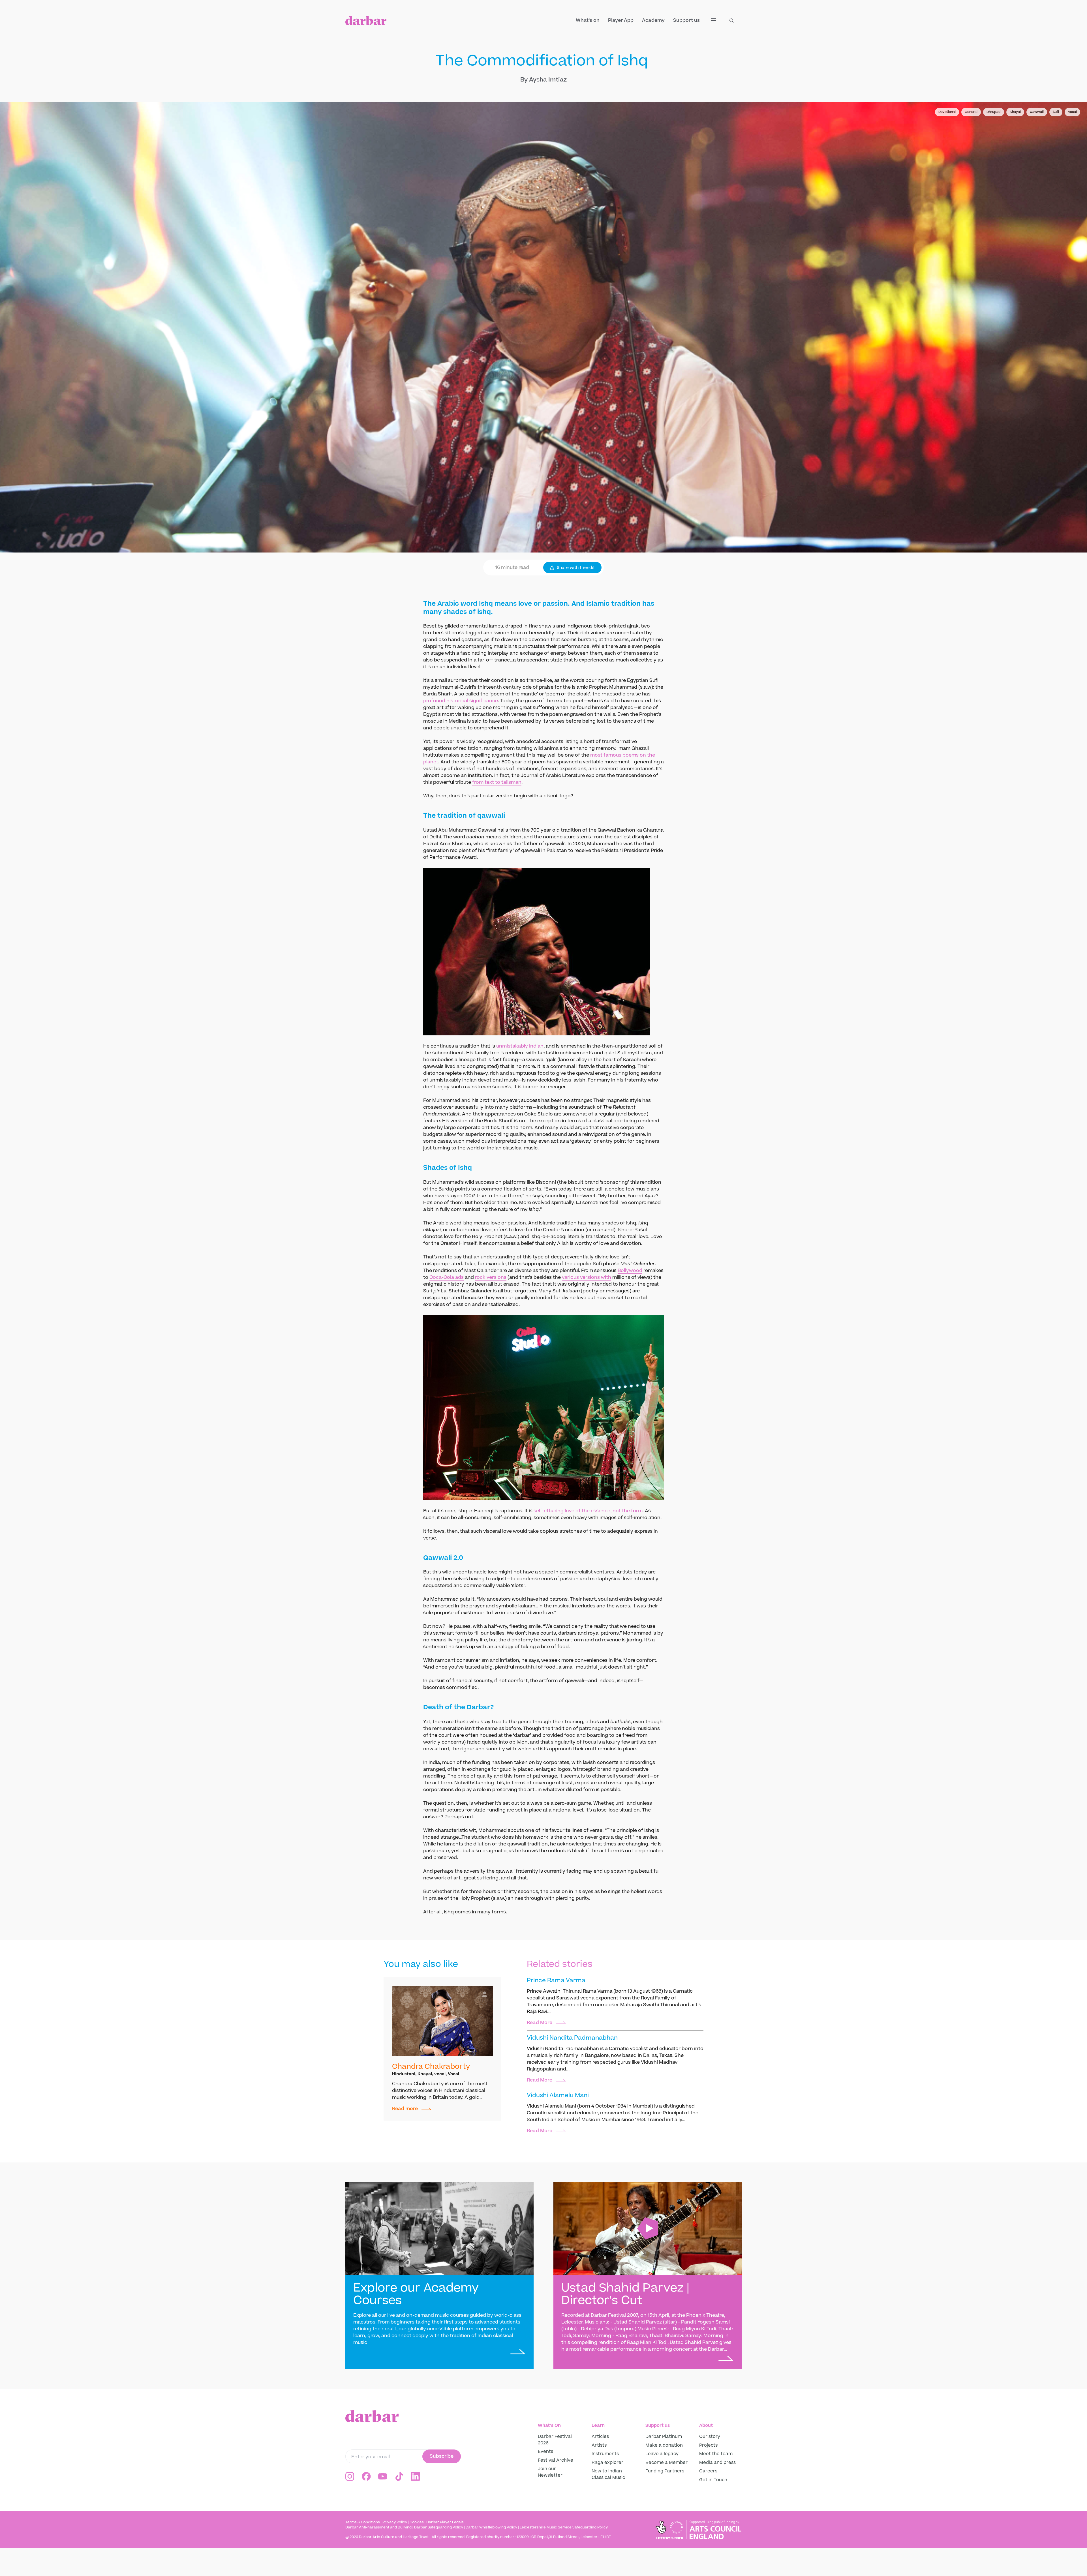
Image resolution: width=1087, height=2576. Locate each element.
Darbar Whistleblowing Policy (491, 2527)
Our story (710, 2436)
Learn (598, 2425)
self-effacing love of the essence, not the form (588, 1511)
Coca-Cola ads (447, 1277)
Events (545, 2451)
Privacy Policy (395, 2522)
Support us (686, 20)
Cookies (417, 2522)
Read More (540, 2023)
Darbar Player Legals (445, 2522)
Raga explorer (607, 2462)
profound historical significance (461, 701)
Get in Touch (713, 2480)
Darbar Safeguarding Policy (439, 2527)
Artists (599, 2445)
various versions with (587, 1277)
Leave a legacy (662, 2454)
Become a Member (666, 2462)
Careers (708, 2471)
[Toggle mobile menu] (717, 20)
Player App (621, 20)
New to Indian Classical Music (608, 2474)
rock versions (491, 1277)
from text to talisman (497, 782)
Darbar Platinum (664, 2436)
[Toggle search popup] (735, 20)
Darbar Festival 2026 (555, 2440)
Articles (600, 2436)
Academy (653, 20)
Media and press (717, 2462)
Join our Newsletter (550, 2472)
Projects (708, 2445)
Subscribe (442, 2456)
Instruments (605, 2454)
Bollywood (630, 1271)
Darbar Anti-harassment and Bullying (378, 2527)
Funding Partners (665, 2471)
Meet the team (716, 2454)
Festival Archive (556, 2460)
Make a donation (665, 2445)
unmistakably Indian (520, 1046)
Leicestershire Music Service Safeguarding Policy (564, 2527)
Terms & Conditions (363, 2522)
